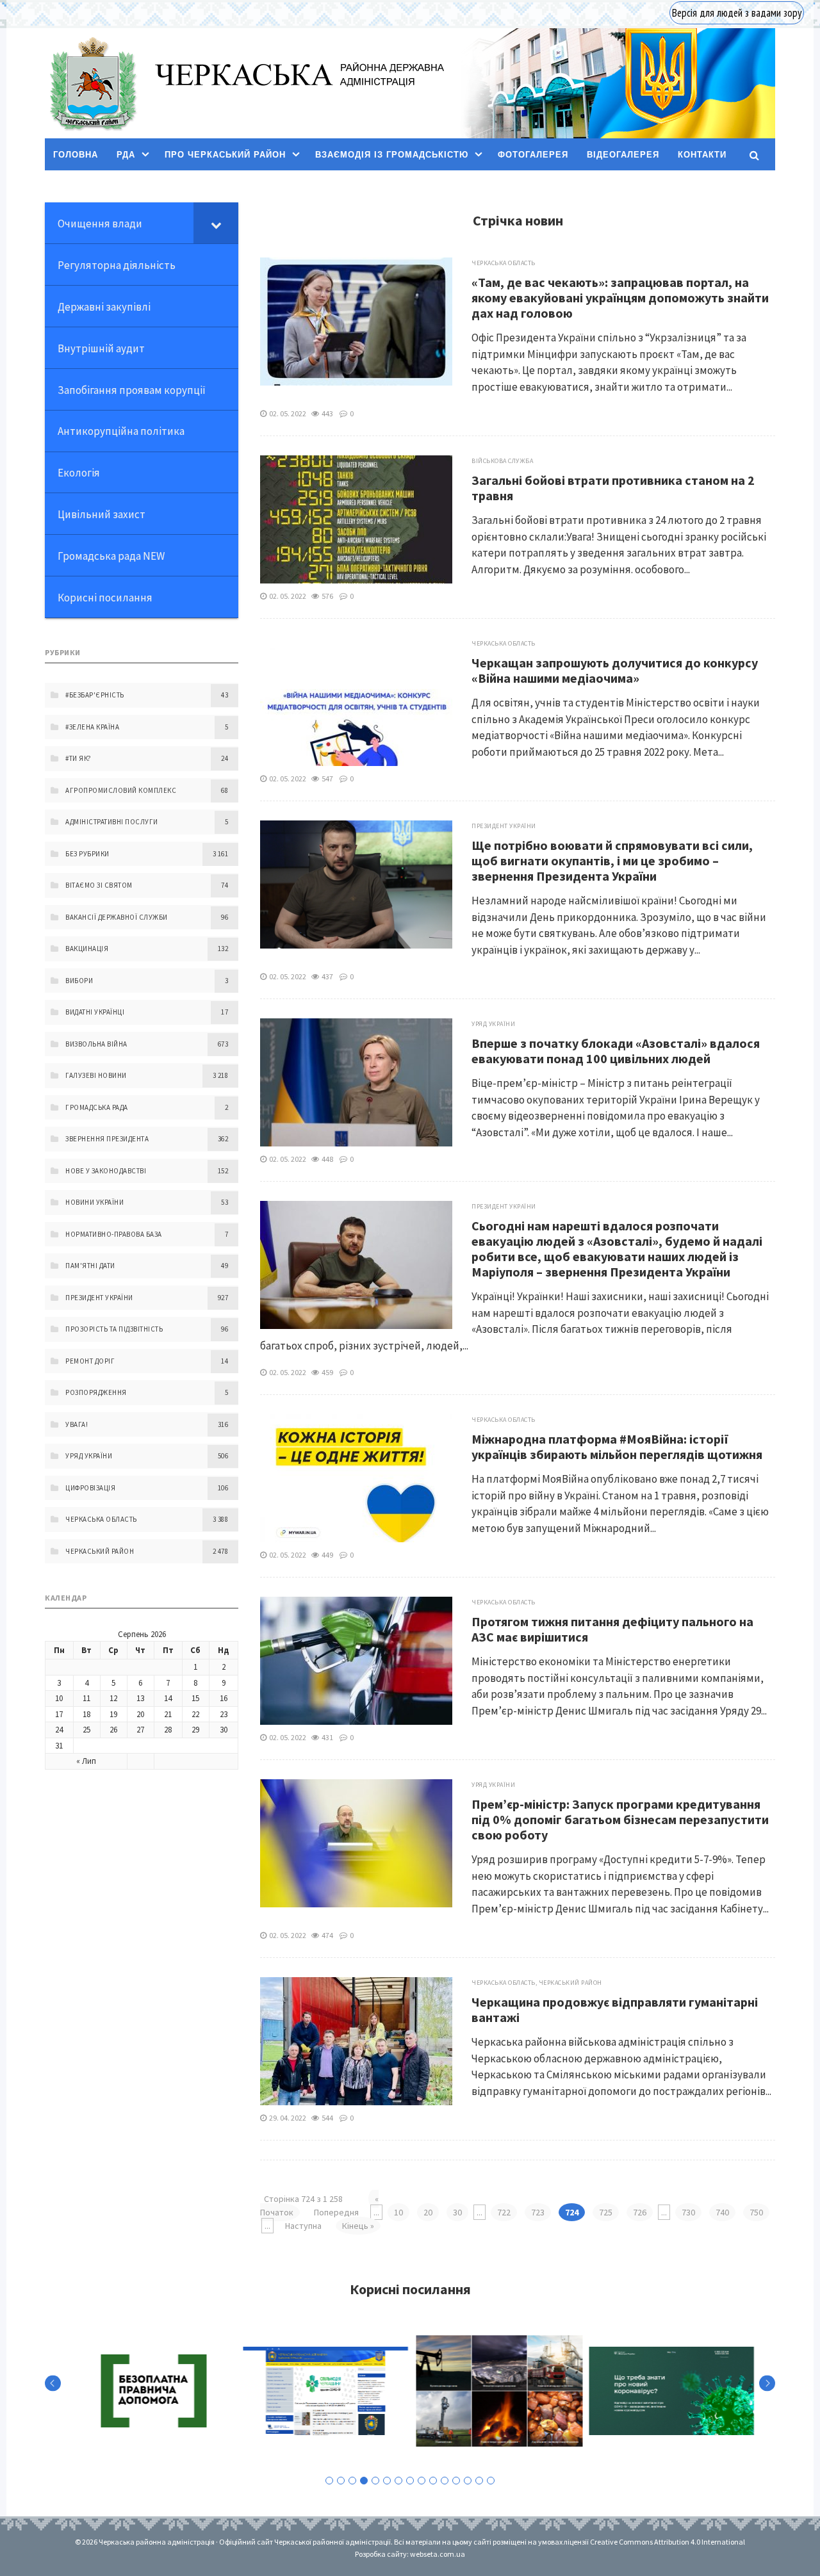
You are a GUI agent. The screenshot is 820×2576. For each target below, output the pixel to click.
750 (756, 2212)
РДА (126, 155)
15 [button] (491, 2481)
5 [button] (375, 2481)
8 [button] (410, 2481)
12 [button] (456, 2481)
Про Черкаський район (225, 155)
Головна (76, 155)
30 (457, 2212)
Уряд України (493, 1024)
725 (606, 2212)
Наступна (303, 2226)
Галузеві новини (96, 1075)
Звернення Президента (107, 1139)
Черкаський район (570, 1983)
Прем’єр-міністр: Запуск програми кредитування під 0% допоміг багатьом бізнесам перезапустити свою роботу (620, 1819)
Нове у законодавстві (106, 1171)
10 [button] (433, 2481)
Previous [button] (53, 2384)
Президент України (504, 826)
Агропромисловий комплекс (121, 790)
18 (86, 1714)
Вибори (79, 981)
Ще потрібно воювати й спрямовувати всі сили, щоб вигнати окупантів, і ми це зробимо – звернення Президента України (612, 860)
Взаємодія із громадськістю (392, 155)
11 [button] (445, 2481)
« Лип (86, 1761)
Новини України (94, 1202)
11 (86, 1698)
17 (59, 1714)
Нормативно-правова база (114, 1234)
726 (640, 2212)
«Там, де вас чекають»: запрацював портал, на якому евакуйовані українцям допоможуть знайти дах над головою (620, 298)
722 (504, 2212)
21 (168, 1714)
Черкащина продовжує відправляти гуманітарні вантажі (615, 2009)
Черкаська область (504, 263)
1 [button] (329, 2481)
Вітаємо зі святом (99, 885)
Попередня (336, 2212)
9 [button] (422, 2481)
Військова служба (502, 461)
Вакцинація (87, 949)
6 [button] (387, 2481)
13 (140, 1698)
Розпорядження (96, 1392)
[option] (151, 2391)
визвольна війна (96, 1044)
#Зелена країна (92, 727)
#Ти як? (78, 758)
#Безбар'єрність (95, 695)
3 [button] (352, 2481)
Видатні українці (95, 1012)
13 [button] (468, 2481)
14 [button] (479, 2481)
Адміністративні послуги (112, 822)
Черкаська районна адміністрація (92, 84)
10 (398, 2212)
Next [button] (767, 2384)
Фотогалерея (533, 155)
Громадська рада (97, 1107)
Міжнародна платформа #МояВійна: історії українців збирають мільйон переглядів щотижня (617, 1447)
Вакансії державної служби (117, 917)
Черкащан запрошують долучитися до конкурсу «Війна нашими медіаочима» (615, 670)
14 (168, 1698)
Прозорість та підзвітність (114, 1329)
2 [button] (341, 2481)
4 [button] (364, 2481)
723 (538, 2212)
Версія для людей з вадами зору (737, 13)
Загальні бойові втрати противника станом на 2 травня (613, 488)
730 (688, 2212)
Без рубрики (87, 854)
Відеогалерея (623, 155)
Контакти (702, 155)
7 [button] (398, 2481)
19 (113, 1714)
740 (722, 2212)
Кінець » (358, 2226)
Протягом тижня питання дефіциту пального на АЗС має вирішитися (612, 1629)
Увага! (77, 1424)
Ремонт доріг (90, 1361)
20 (428, 2212)
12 (113, 1698)
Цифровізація (90, 1488)
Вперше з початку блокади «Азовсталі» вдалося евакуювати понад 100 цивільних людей (616, 1051)
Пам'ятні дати (90, 1266)
